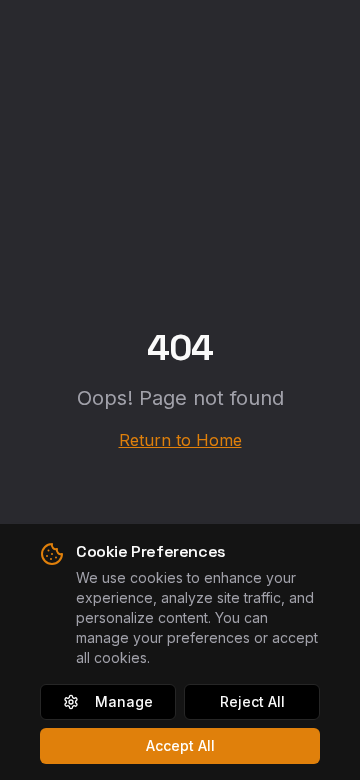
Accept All (180, 745)
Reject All (252, 701)
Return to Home (180, 440)
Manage (124, 701)
